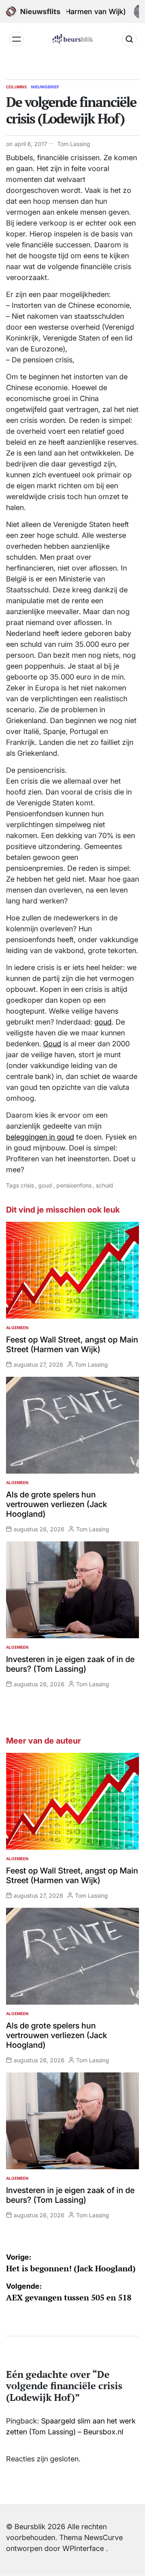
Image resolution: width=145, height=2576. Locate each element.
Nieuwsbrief (45, 87)
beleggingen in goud (40, 1137)
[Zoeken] (129, 39)
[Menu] (17, 39)
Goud (52, 1044)
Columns (17, 87)
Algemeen (17, 1328)
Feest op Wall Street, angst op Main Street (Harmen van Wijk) (72, 1344)
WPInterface (83, 2548)
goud (103, 1022)
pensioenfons (74, 1185)
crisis (27, 1185)
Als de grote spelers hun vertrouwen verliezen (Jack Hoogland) (57, 1504)
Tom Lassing (74, 144)
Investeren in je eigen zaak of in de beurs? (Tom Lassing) (70, 1664)
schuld (105, 1185)
